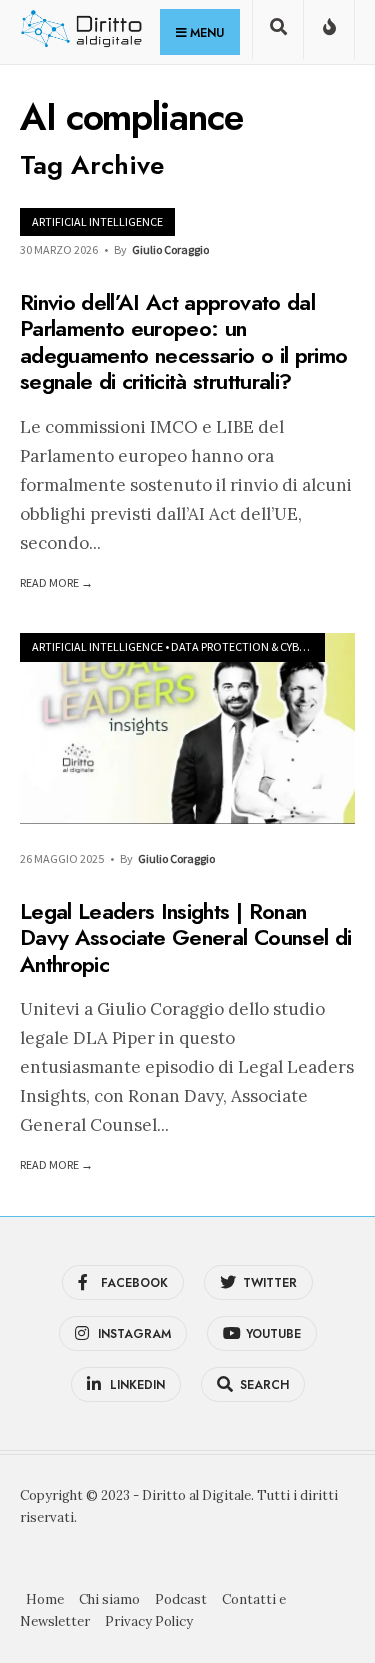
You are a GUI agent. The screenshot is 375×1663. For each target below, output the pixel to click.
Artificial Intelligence (97, 221)
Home (45, 1599)
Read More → (56, 582)
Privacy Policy (149, 1621)
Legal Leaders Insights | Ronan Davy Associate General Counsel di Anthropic (185, 937)
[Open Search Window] (278, 33)
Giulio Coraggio (170, 249)
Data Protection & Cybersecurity (265, 646)
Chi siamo (109, 1599)
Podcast (181, 1599)
